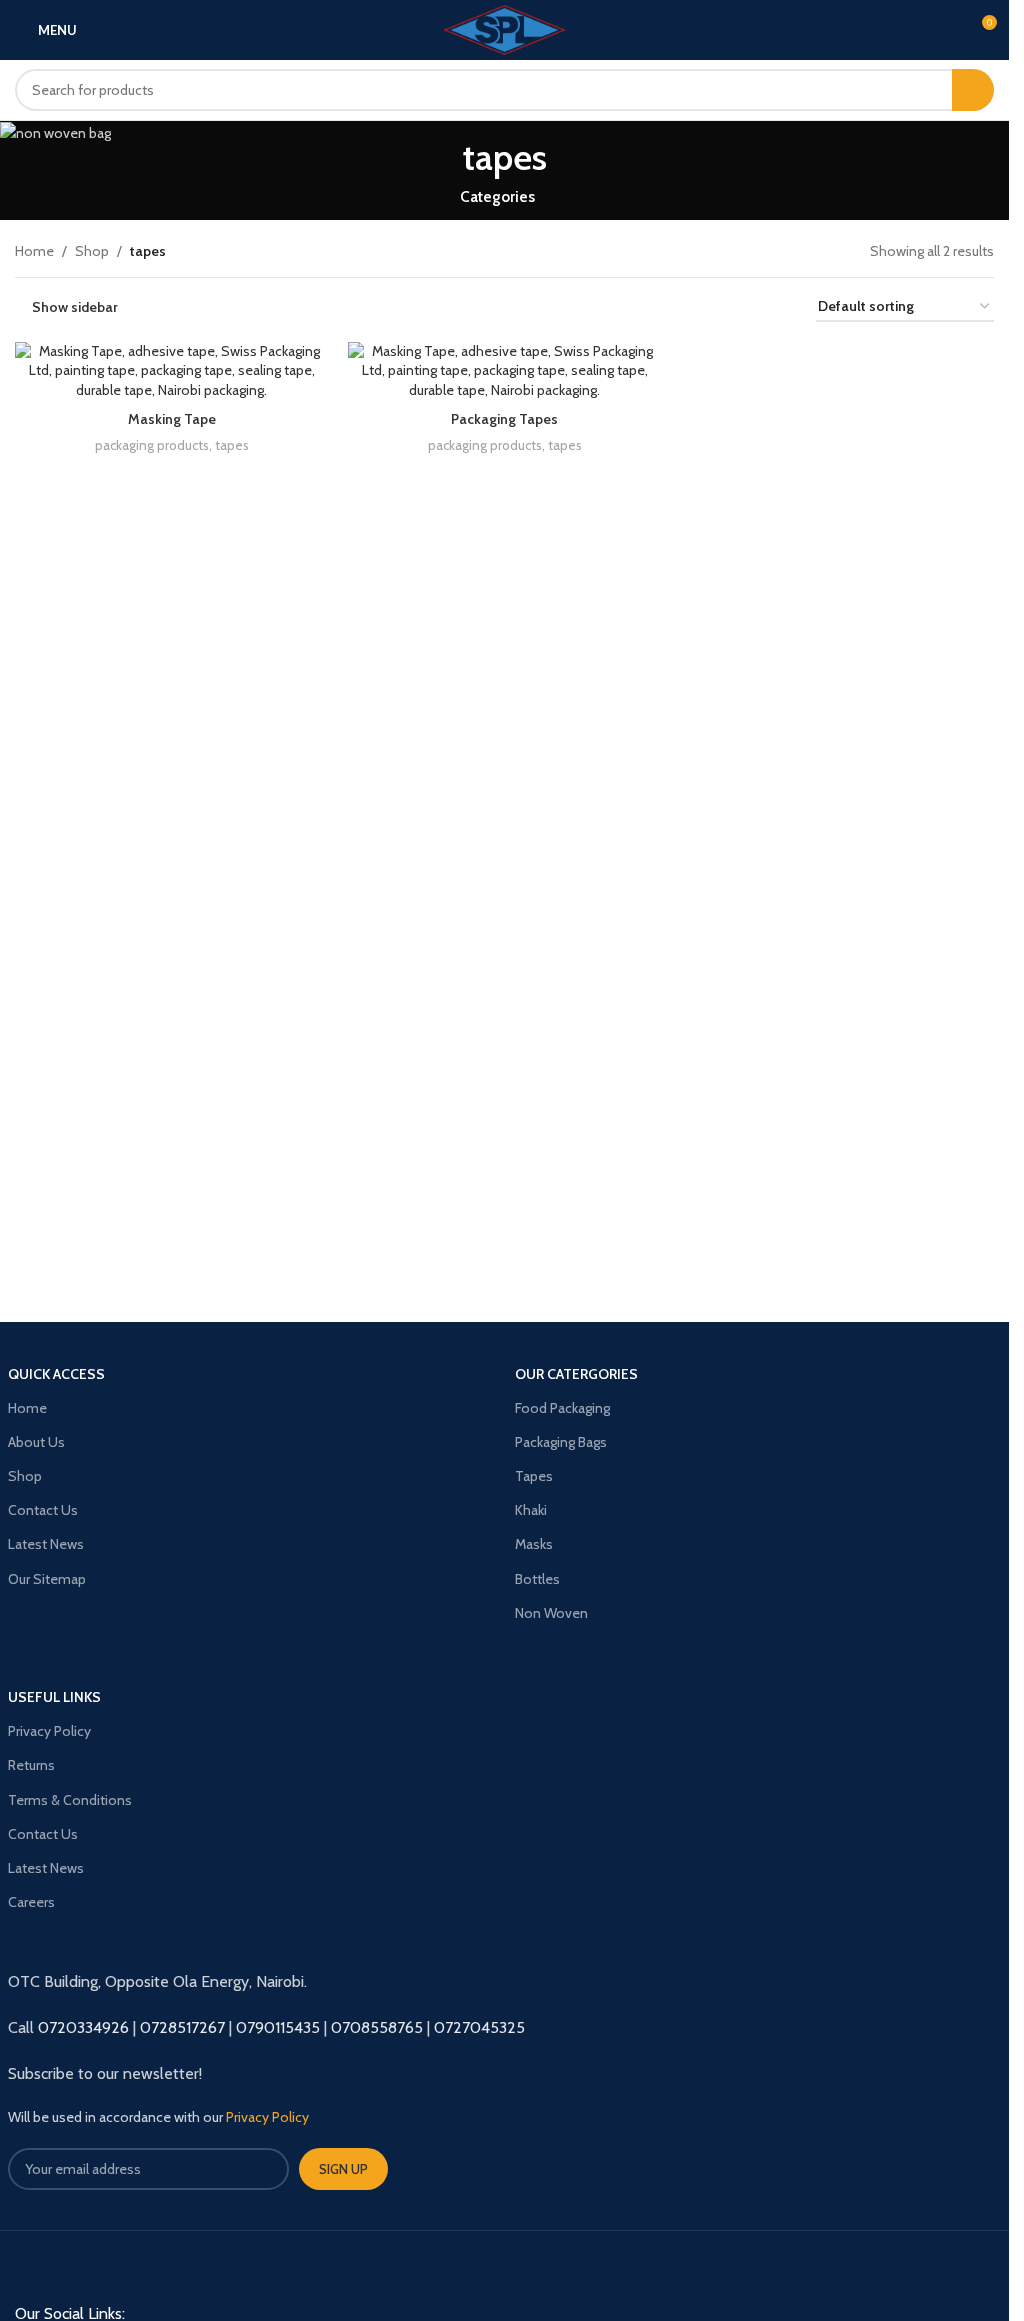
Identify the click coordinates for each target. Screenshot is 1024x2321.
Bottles (537, 1579)
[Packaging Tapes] (504, 371)
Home (34, 251)
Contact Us (43, 1510)
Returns (31, 1765)
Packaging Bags (561, 1442)
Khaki (531, 1510)
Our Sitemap (47, 1579)
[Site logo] (505, 28)
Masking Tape (172, 419)
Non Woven (551, 1613)
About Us (36, 1442)
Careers (31, 1902)
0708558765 (377, 2027)
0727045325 (479, 2027)
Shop (92, 251)
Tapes (534, 1476)
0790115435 (278, 2027)
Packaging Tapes (504, 419)
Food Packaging (562, 1408)
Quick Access (56, 1374)
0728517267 (182, 2027)
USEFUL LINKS (54, 1697)
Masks (534, 1544)
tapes (232, 445)
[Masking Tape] (171, 371)
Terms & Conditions (70, 1800)
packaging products (152, 445)
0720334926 (83, 2027)
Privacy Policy (49, 1731)
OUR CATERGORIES (576, 1374)
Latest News (46, 1544)
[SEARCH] (973, 90)
